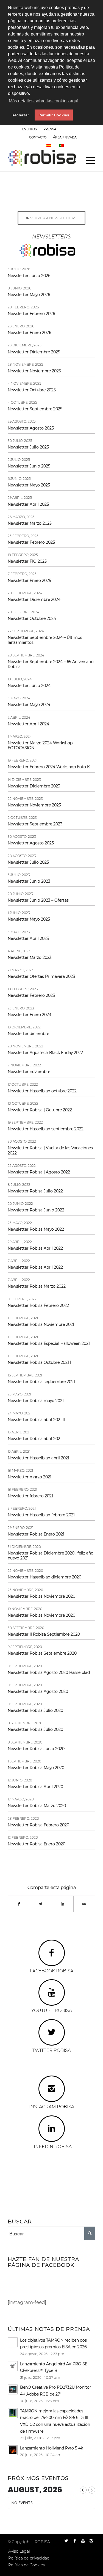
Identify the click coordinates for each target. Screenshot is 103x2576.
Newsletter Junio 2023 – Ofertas (38, 900)
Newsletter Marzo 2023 (30, 957)
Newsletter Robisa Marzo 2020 (37, 1806)
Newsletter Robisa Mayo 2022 (36, 1229)
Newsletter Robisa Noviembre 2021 (41, 1324)
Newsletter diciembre (28, 1034)
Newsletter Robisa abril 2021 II (36, 1420)
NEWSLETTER (73, 129)
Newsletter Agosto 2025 (31, 428)
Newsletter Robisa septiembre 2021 (41, 1382)
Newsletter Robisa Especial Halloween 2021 (49, 1343)
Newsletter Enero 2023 (29, 1015)
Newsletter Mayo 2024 (29, 705)
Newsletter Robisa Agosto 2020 (38, 1691)
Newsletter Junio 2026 (29, 276)
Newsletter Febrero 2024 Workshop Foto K (49, 767)
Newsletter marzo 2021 (30, 1477)
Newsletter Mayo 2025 (29, 485)
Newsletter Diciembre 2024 (34, 599)
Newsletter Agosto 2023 (31, 843)
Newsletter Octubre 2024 (32, 618)
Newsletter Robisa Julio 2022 (35, 1191)
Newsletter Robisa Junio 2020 (36, 1749)
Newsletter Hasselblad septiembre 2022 (46, 1129)
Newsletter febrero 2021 (30, 1496)
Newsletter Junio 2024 (29, 686)
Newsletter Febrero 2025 (31, 542)
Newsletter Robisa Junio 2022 (36, 1210)
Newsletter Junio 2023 (29, 881)
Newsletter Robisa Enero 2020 (37, 1844)
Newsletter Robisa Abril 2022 (35, 1248)
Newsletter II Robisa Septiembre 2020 (44, 1634)
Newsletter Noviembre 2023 (34, 805)
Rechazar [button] (20, 115)
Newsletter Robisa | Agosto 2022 (39, 1172)
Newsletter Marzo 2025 (30, 523)
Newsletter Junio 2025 (29, 466)
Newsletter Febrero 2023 (31, 995)
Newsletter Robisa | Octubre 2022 (40, 1110)
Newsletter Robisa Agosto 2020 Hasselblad (49, 1672)
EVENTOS (30, 129)
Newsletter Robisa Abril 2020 (35, 1787)
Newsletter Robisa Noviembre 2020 (41, 1615)
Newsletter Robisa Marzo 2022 (37, 1286)
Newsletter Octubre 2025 (32, 390)
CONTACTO (38, 137)
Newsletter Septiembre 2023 (35, 824)
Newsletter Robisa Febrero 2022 (38, 1305)
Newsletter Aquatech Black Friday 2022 (45, 1053)
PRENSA (50, 129)
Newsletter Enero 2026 (29, 333)
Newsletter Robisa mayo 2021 (36, 1401)
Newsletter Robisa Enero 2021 (36, 1534)
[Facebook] (75, 2541)
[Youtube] (83, 2541)
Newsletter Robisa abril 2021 (35, 1439)
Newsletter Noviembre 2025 (34, 371)
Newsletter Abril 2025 (28, 504)
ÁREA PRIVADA (65, 137)
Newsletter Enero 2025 (29, 581)
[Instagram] (91, 2541)
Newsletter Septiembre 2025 (35, 409)
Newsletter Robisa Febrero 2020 (38, 1825)
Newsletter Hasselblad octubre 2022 (42, 1091)
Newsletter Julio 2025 (28, 447)
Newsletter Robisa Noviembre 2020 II (43, 1596)
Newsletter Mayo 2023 (29, 919)
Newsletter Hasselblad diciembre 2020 (44, 1577)
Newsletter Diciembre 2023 (34, 786)
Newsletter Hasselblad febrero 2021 (41, 1515)
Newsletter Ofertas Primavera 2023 (41, 976)
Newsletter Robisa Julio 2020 (35, 1710)
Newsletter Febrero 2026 (31, 314)
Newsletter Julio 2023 (28, 862)
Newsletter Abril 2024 (28, 724)
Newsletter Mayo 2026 (29, 295)
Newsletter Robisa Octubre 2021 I (39, 1362)
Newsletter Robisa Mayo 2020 (36, 1768)
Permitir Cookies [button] (54, 115)
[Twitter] (66, 2541)
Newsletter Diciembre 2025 (34, 352)
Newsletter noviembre (29, 1072)
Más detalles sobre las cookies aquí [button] (44, 101)
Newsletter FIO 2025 (27, 561)
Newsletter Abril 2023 (28, 938)
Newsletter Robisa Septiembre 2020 (42, 1653)
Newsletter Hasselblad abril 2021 (38, 1458)
